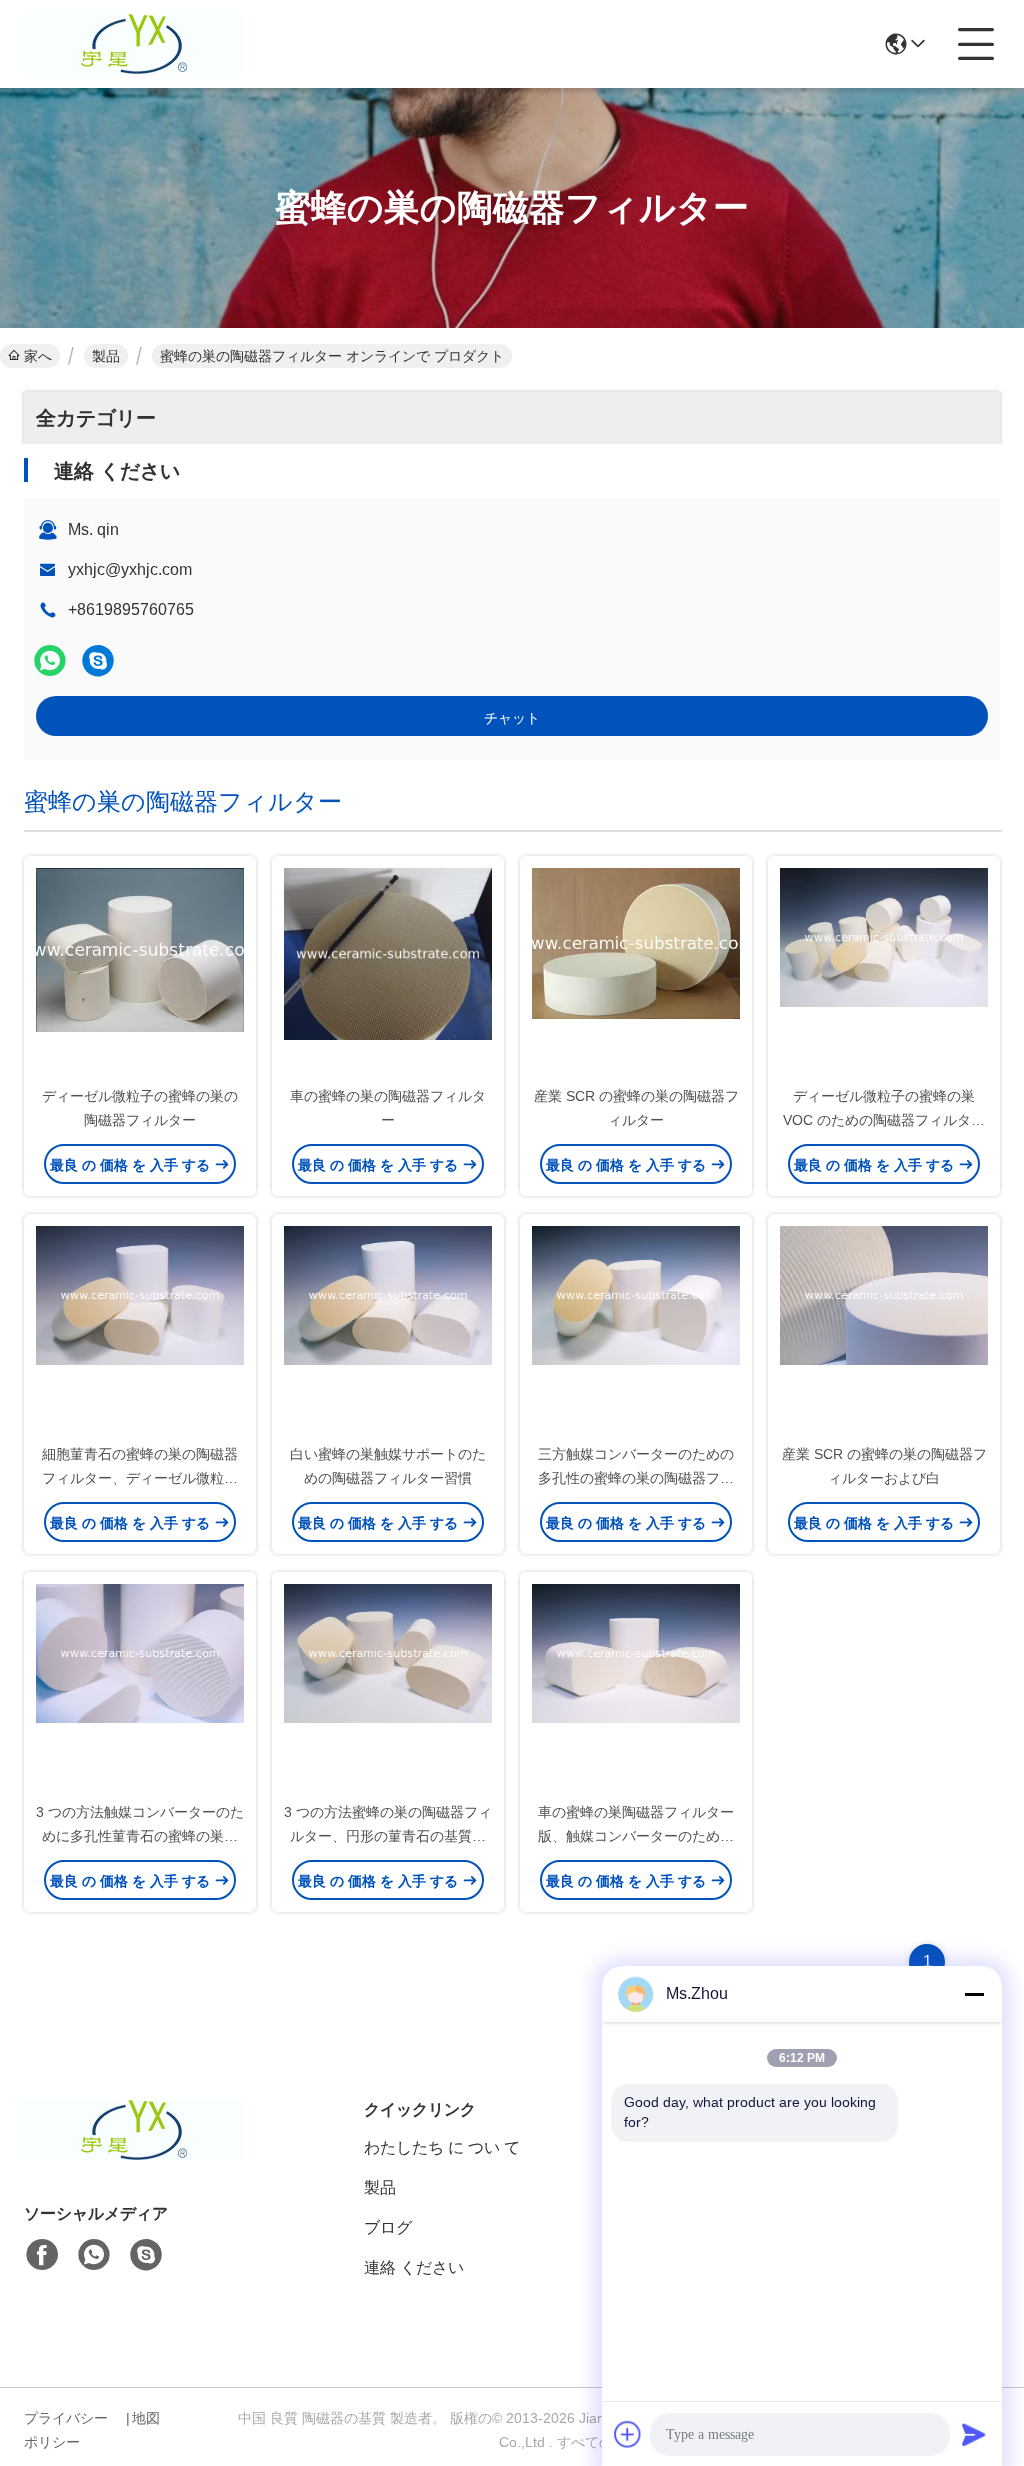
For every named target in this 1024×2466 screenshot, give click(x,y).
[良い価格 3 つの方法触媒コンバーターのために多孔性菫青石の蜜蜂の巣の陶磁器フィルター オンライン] (140, 1688)
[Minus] (974, 1994)
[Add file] (628, 2434)
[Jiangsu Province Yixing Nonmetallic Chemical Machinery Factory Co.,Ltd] (134, 44)
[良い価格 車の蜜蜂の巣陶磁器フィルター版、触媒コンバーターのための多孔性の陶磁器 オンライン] (636, 1688)
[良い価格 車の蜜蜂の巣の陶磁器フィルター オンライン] (388, 972)
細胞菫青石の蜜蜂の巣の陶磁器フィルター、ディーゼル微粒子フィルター (140, 1478)
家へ (38, 356)
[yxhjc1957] (98, 660)
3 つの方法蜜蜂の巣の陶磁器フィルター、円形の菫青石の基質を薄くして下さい (388, 1836)
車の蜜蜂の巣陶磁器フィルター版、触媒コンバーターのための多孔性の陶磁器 (636, 1836)
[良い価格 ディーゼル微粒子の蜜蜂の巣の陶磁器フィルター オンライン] (140, 972)
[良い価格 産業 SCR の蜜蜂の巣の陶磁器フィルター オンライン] (636, 972)
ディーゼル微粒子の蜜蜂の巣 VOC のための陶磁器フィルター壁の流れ (884, 1120)
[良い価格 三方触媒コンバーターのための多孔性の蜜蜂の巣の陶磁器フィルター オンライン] (636, 1330)
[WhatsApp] (50, 660)
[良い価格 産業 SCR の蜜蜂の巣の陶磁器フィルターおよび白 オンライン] (884, 1330)
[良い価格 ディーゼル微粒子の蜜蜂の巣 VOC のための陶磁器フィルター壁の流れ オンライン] (884, 972)
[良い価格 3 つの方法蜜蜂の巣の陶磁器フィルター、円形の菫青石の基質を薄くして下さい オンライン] (388, 1688)
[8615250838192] (94, 2255)
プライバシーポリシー (66, 2430)
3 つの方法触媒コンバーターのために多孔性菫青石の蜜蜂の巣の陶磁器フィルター (140, 1836)
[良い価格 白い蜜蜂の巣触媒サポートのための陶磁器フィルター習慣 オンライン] (388, 1330)
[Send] (974, 2434)
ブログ (388, 2227)
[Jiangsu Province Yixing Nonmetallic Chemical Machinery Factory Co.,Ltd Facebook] (42, 2255)
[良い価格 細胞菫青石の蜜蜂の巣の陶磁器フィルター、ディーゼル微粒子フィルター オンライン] (140, 1330)
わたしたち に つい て (442, 2147)
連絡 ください (414, 2267)
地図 (146, 2418)
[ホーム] (134, 2154)
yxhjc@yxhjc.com (130, 569)
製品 (106, 356)
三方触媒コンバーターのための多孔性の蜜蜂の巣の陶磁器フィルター (636, 1478)
